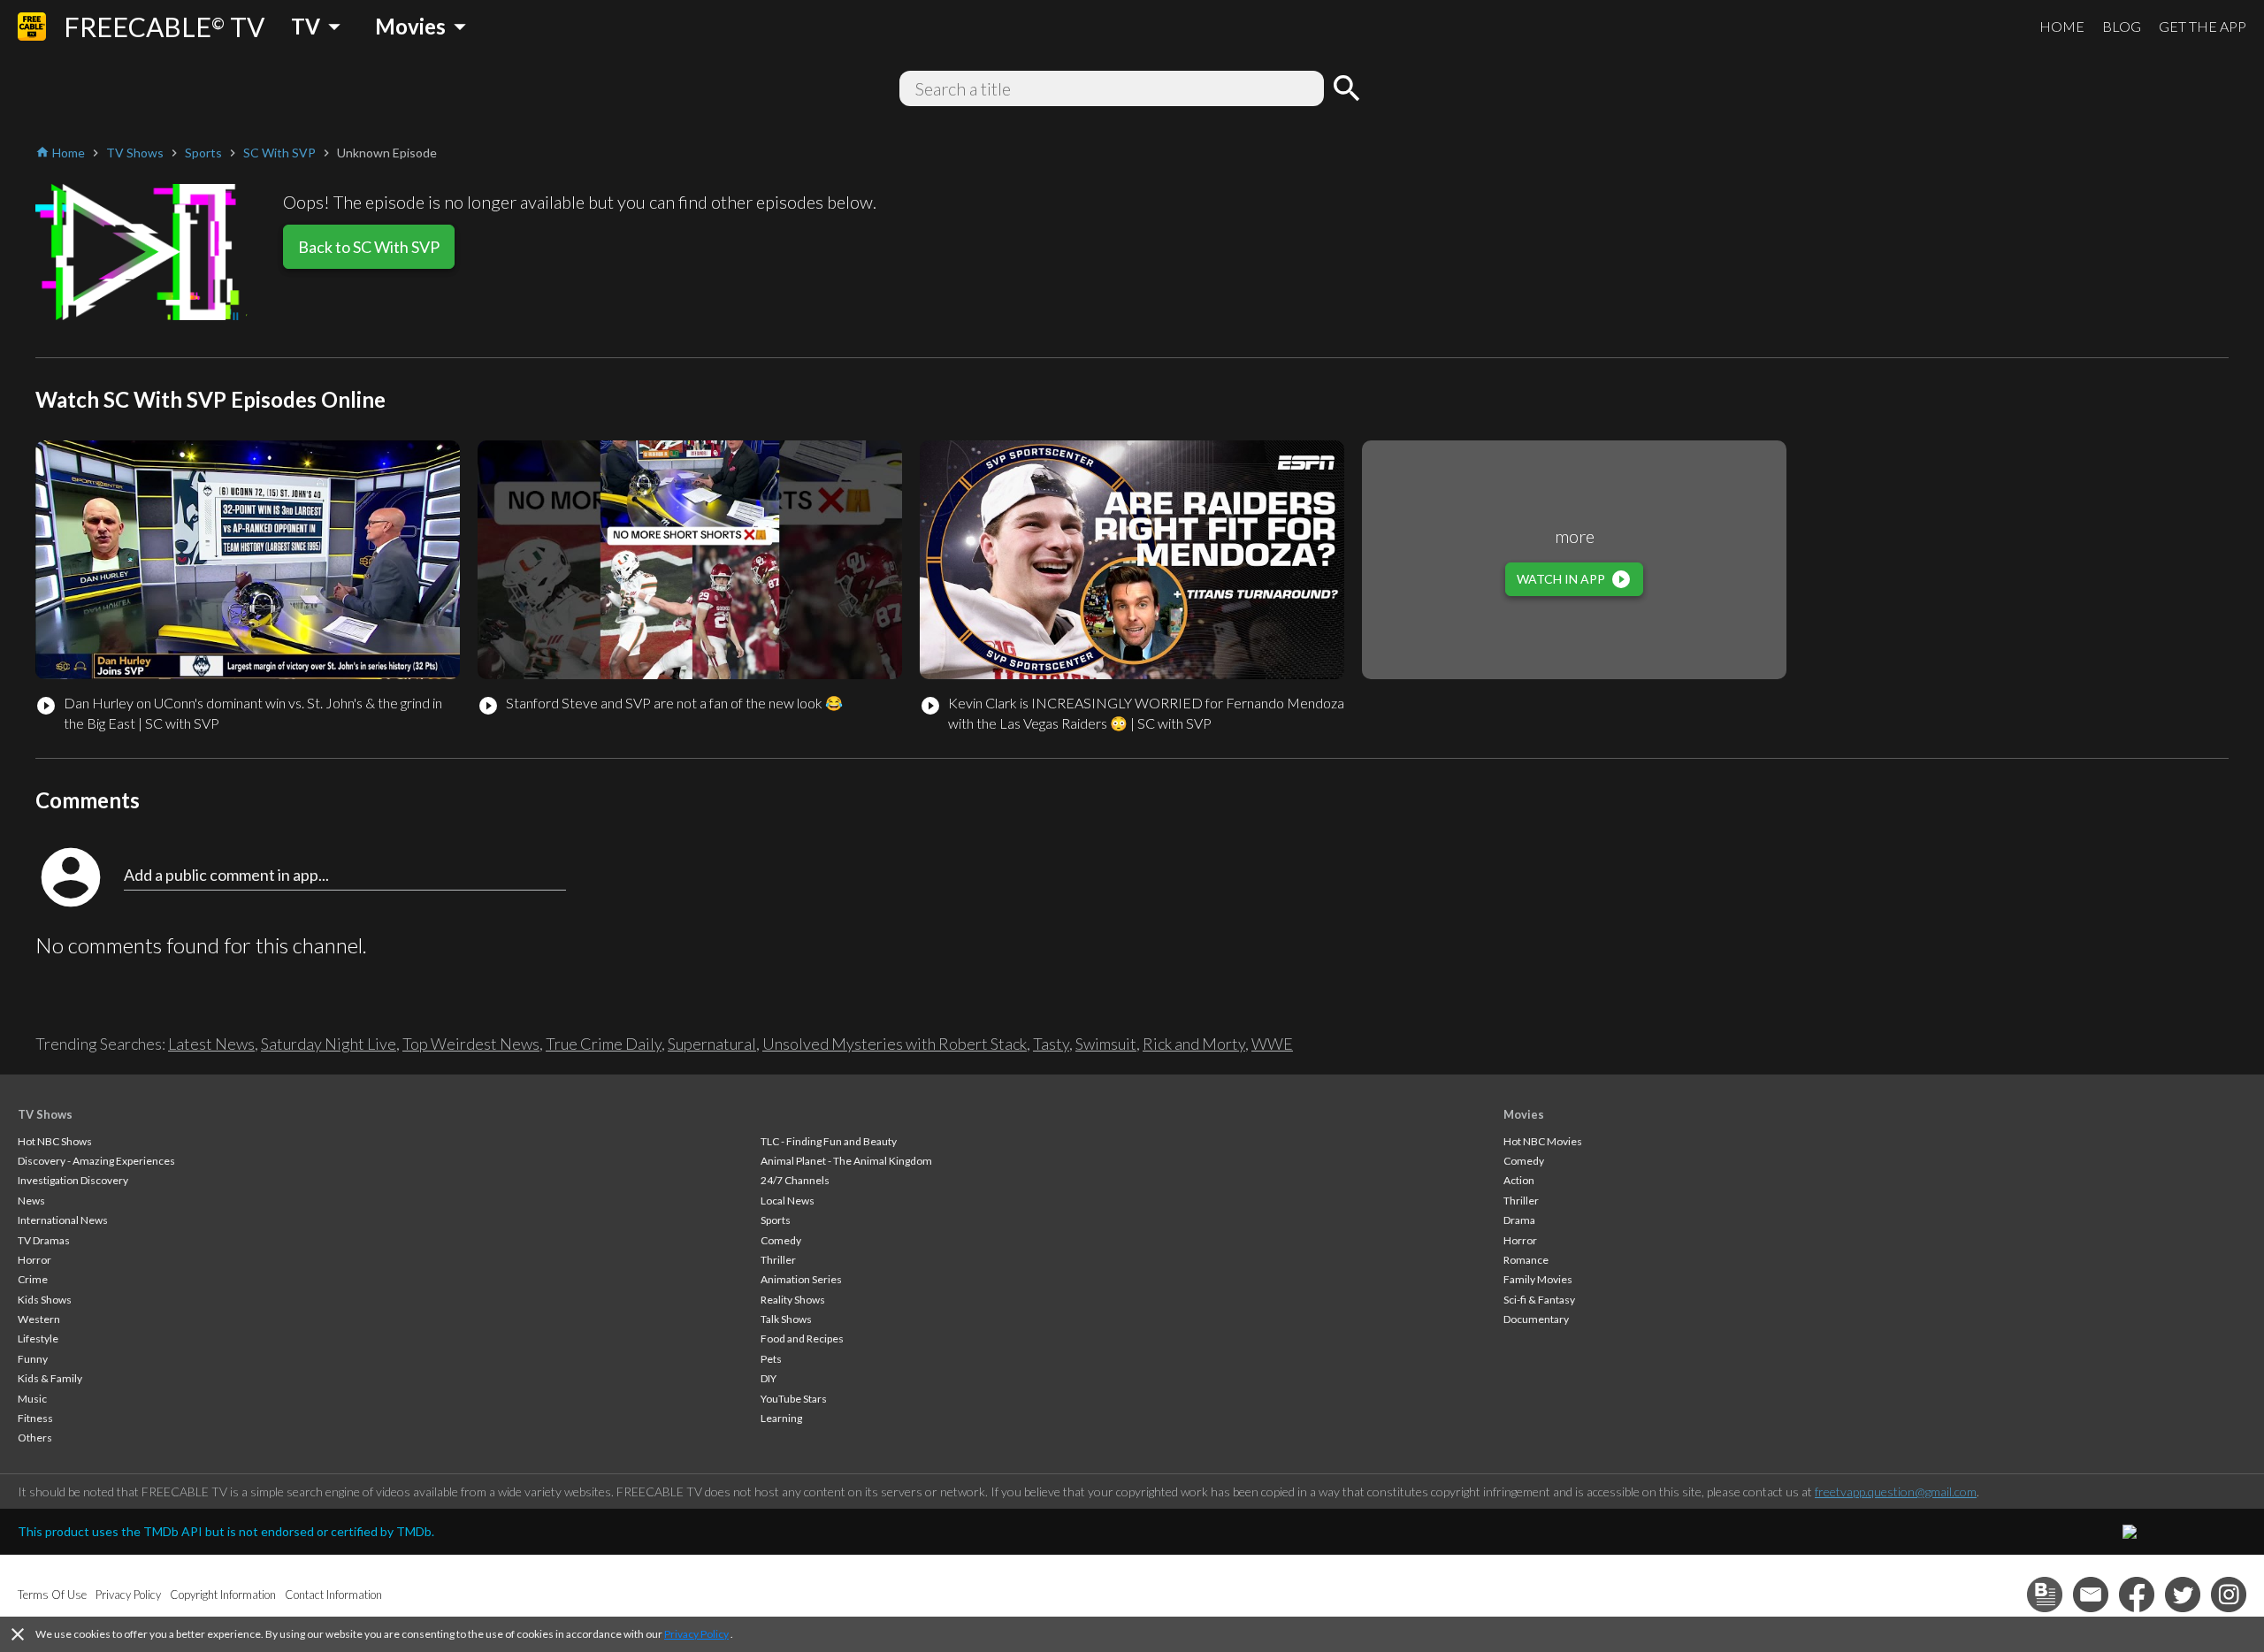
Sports (776, 1220)
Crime (33, 1279)
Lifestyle (38, 1338)
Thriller (778, 1260)
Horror (34, 1260)
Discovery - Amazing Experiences (96, 1161)
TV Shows (45, 1114)
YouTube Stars (794, 1399)
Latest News (211, 1044)
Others (35, 1438)
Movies (1524, 1114)
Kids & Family (50, 1378)
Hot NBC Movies (1543, 1141)
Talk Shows (786, 1319)
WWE (1272, 1044)
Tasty (1051, 1044)
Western (39, 1319)
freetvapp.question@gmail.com (1896, 1491)
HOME (2062, 26)
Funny (33, 1359)
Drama (1519, 1220)
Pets (771, 1359)
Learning (781, 1418)
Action (1519, 1180)
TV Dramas (44, 1240)
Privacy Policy (696, 1634)
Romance (1526, 1260)
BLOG (2122, 26)
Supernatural (712, 1044)
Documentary (1536, 1319)
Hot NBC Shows (55, 1141)
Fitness (35, 1418)
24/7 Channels (795, 1180)
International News (63, 1220)
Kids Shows (45, 1300)
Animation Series (801, 1279)
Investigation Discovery (73, 1180)
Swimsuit (1106, 1044)
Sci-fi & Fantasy (1539, 1300)
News (31, 1201)
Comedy (781, 1240)
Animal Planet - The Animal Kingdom (846, 1161)
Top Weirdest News (471, 1044)
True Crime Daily (604, 1044)
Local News (788, 1201)
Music (32, 1399)
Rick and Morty (1194, 1044)
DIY (769, 1378)
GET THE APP (2203, 26)
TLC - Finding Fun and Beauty (829, 1141)
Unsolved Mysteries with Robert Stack (895, 1044)
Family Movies (1538, 1279)
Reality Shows (793, 1300)
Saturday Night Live (329, 1044)
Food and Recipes (802, 1338)
